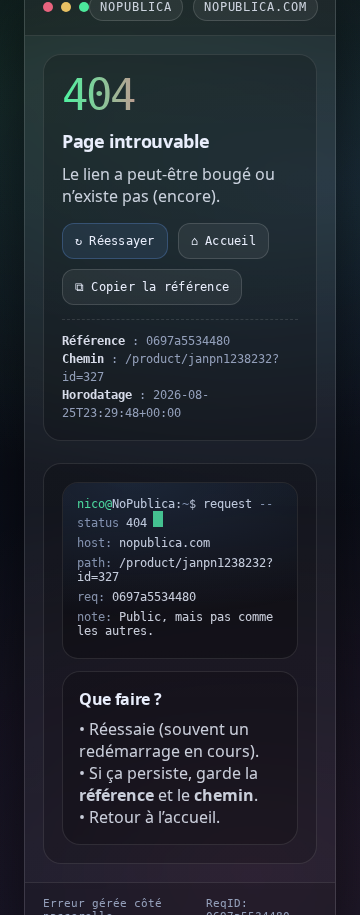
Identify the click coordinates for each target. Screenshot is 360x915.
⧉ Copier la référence (152, 287)
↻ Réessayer (115, 241)
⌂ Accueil (223, 241)
